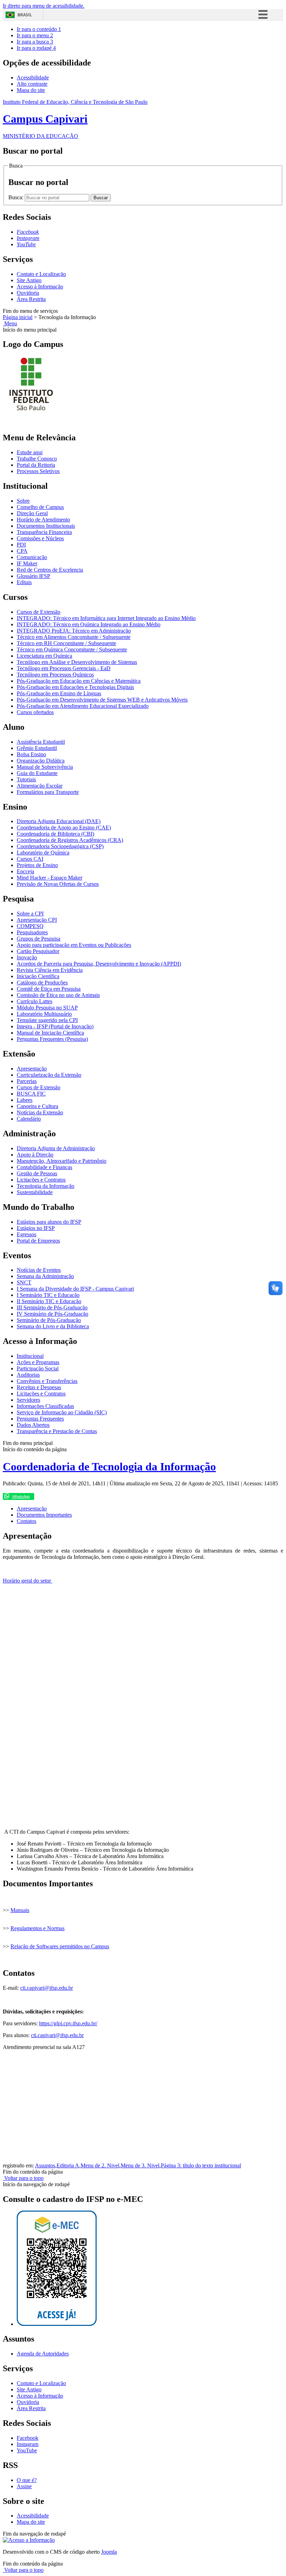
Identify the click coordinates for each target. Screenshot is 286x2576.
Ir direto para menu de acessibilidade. (44, 6)
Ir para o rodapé (36, 48)
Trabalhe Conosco (37, 459)
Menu (10, 323)
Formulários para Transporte (48, 792)
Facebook (28, 2438)
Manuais (20, 1910)
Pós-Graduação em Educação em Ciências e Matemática (79, 681)
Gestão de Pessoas (37, 1173)
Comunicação (32, 557)
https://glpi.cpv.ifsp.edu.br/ (68, 2023)
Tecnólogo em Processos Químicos (55, 675)
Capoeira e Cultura (37, 1106)
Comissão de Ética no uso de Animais (58, 995)
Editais (24, 582)
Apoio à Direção (35, 1155)
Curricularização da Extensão (49, 1075)
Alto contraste (32, 84)
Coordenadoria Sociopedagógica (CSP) (60, 846)
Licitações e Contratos (41, 1180)
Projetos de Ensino (37, 865)
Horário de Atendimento (43, 520)
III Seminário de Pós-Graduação (52, 1308)
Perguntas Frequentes (40, 1419)
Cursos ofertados (35, 712)
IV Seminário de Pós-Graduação (52, 1314)
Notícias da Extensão (40, 1112)
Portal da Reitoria (36, 465)
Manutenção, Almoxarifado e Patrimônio (62, 1161)
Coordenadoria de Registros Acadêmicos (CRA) (70, 840)
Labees (25, 1100)
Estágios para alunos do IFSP (49, 1222)
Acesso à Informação (40, 287)
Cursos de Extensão (39, 612)
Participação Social (38, 1368)
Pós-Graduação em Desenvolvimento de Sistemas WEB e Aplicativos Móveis (102, 700)
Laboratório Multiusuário (44, 1014)
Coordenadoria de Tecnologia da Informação (109, 1467)
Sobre (23, 501)
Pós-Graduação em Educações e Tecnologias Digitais (75, 687)
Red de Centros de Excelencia (50, 570)
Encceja (25, 871)
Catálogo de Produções (42, 983)
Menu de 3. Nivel (140, 2165)
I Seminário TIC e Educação (48, 1295)
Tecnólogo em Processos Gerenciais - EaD (64, 668)
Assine (24, 2486)
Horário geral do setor (28, 1581)
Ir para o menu (35, 35)
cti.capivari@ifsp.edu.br (47, 1988)
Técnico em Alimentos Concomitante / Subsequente (74, 637)
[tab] (32, 1509)
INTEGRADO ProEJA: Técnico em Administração (74, 631)
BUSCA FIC (31, 1094)
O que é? (27, 2480)
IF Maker (27, 563)
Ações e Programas (38, 1362)
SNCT (24, 1282)
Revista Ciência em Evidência (50, 970)
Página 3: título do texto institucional (201, 2165)
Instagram (28, 2444)
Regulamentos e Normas (37, 1928)
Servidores (28, 1400)
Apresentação (32, 1069)
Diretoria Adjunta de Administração (56, 1148)
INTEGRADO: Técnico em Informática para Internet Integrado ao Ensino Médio (106, 618)
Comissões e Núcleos (40, 538)
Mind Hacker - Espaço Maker (50, 878)
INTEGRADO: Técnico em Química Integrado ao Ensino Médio (89, 624)
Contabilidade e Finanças (44, 1167)
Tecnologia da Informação (46, 1186)
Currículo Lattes (35, 1001)
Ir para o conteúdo (39, 29)
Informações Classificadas (45, 1406)
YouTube (27, 2450)
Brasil (25, 15)
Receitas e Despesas (39, 1387)
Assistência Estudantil (41, 742)
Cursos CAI (30, 859)
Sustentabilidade (35, 1192)
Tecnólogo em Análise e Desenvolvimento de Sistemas (77, 662)
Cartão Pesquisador (38, 951)
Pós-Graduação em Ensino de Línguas (59, 693)
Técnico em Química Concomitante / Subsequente (72, 649)
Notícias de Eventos (39, 1270)
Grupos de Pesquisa (39, 939)
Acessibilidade (33, 78)
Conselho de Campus (40, 507)
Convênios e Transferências (47, 1381)
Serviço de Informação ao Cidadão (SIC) (62, 1412)
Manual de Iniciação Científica (50, 1033)
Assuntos (45, 2165)
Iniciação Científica (38, 976)
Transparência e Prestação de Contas (57, 1431)
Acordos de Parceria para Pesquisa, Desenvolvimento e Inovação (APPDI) (99, 964)
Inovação (27, 957)
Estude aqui (30, 452)
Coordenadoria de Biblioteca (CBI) (55, 834)
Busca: (17, 197)
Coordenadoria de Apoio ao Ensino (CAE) (64, 827)
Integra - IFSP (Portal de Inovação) (55, 1026)
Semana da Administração (45, 1276)
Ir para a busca (35, 42)
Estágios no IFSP (36, 1228)
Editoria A (68, 2165)
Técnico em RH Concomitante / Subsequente (66, 643)
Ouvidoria (28, 293)
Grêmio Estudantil (37, 748)
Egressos (27, 1234)
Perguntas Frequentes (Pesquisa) (52, 1039)
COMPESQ (30, 926)
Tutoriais (26, 779)
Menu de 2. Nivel (100, 2165)
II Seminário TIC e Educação (49, 1301)
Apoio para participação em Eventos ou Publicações (74, 945)
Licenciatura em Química (44, 656)
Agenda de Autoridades (43, 2354)
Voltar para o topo (23, 2178)
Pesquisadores (32, 932)
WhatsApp (20, 1496)
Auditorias (28, 1375)
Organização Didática (41, 761)
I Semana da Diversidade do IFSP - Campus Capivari (75, 1289)
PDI (21, 545)
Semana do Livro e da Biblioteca (53, 1326)
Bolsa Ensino (31, 754)
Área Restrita (31, 299)
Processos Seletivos (38, 471)
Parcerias (27, 1081)
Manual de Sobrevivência (45, 767)
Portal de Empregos (38, 1241)
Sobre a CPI (30, 914)
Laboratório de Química (43, 853)
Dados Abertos (33, 1425)
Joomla (109, 2552)
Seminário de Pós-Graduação (49, 1320)
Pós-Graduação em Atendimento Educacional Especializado (83, 706)
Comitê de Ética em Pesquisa (49, 989)
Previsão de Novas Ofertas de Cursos (58, 884)
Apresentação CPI (37, 920)
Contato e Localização (41, 274)
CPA (22, 551)
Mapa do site (31, 90)
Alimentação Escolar (40, 786)
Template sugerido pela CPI (47, 1020)
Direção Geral (32, 513)
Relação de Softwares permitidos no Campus (60, 1946)
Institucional (30, 1356)
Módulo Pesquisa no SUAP (47, 1008)
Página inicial (18, 317)
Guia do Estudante (37, 773)
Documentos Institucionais (46, 526)
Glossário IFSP (33, 576)
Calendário (29, 1119)
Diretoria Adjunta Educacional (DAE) (59, 821)
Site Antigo (29, 280)
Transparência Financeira (44, 532)
